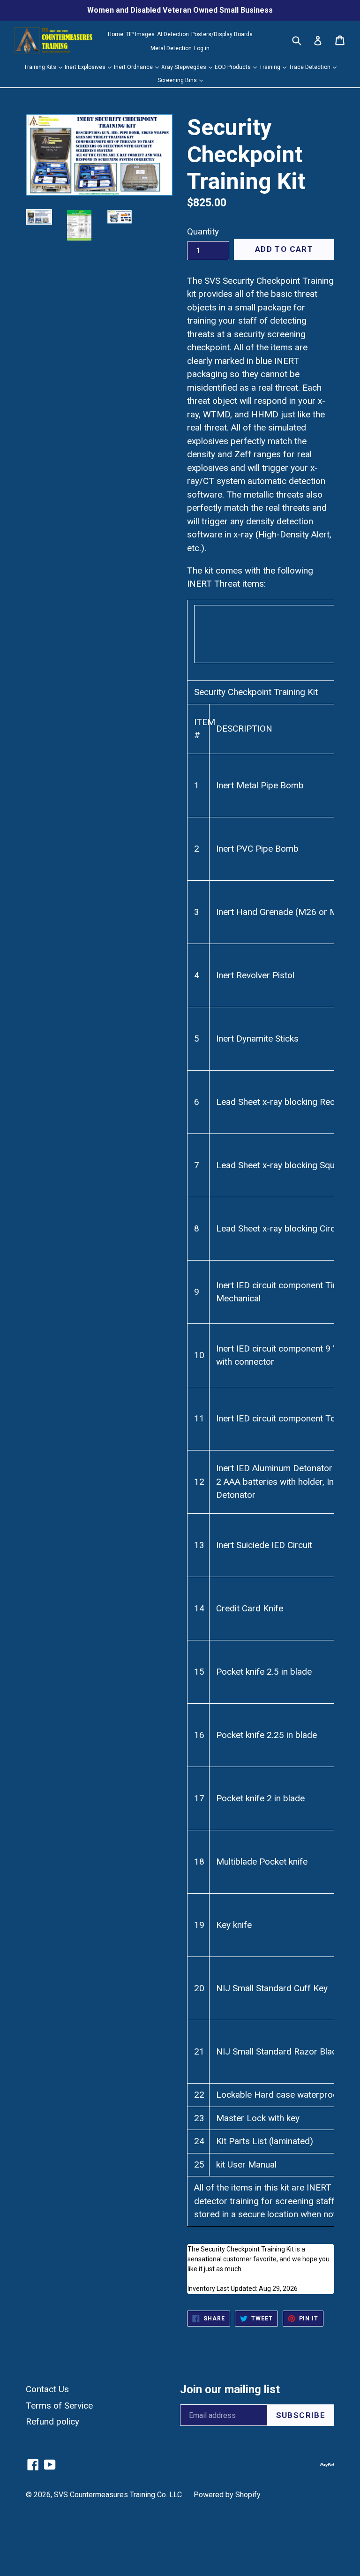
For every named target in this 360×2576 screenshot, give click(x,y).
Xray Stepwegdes (184, 67)
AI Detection (173, 34)
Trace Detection (310, 67)
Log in (202, 48)
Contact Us (47, 2389)
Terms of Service (59, 2406)
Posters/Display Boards (222, 34)
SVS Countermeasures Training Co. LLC (118, 2495)
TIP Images (140, 34)
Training (270, 67)
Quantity (203, 231)
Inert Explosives (86, 67)
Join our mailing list (230, 2389)
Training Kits (41, 67)
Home (116, 34)
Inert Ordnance (134, 67)
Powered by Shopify (227, 2495)
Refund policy (52, 2421)
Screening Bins (178, 80)
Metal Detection (171, 48)
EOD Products (233, 67)
